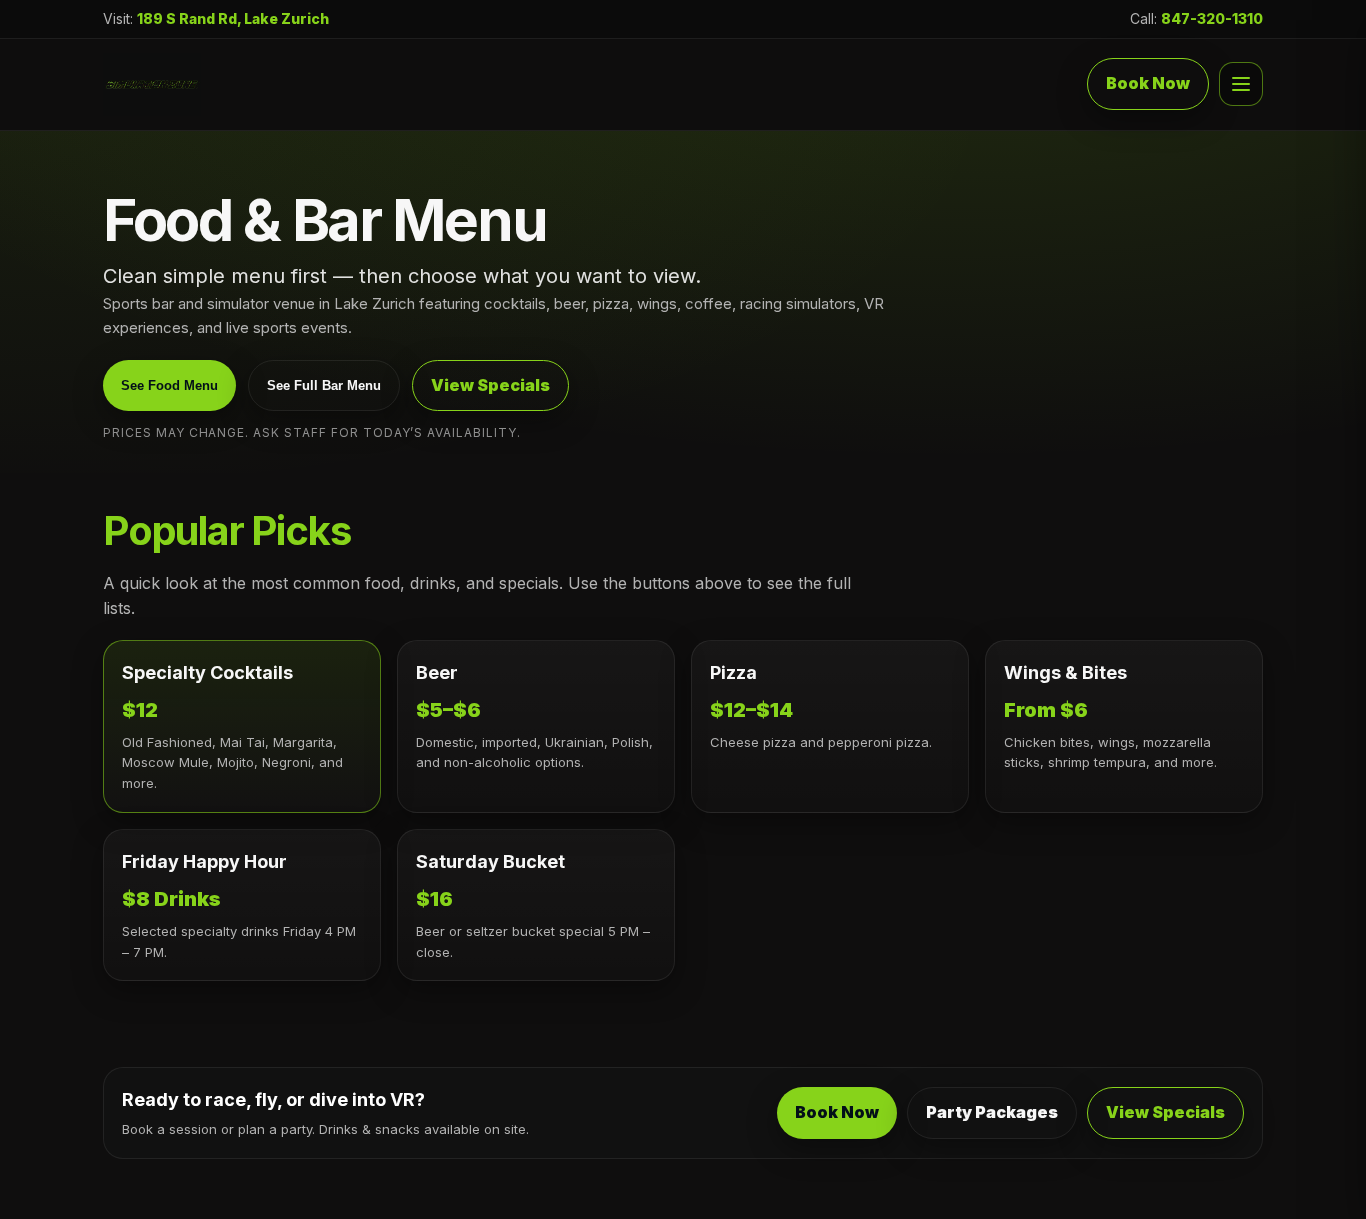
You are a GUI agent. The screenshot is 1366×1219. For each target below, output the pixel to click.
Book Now (1148, 84)
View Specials (490, 385)
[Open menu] (1241, 85)
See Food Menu (169, 385)
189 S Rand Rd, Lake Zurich (233, 18)
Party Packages (992, 1112)
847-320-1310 (1212, 18)
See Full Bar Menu (324, 385)
